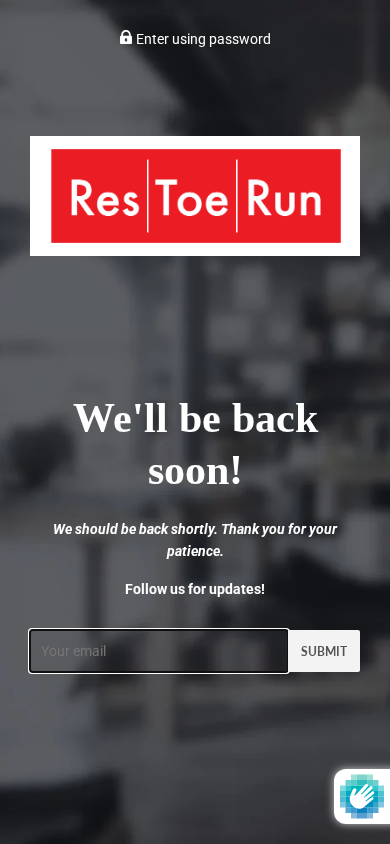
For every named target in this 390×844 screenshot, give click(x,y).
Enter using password (202, 39)
